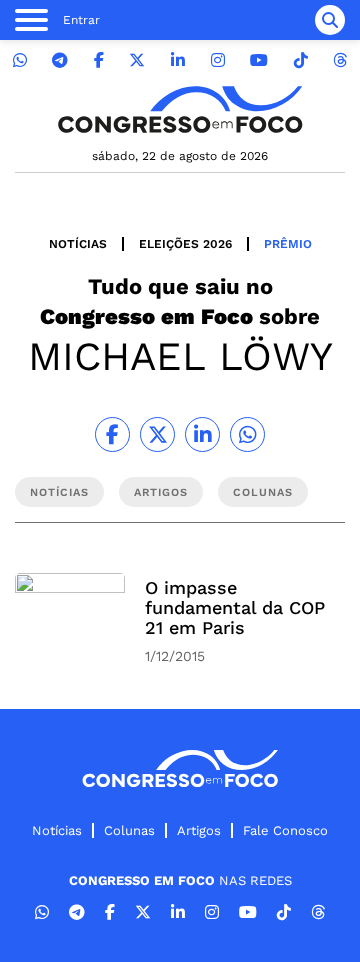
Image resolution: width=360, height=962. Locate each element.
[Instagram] (218, 60)
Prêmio (288, 244)
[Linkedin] (178, 60)
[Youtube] (259, 60)
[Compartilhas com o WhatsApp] (247, 434)
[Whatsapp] (20, 60)
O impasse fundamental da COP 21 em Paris (235, 607)
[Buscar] (330, 20)
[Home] (180, 109)
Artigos (199, 830)
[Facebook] (99, 60)
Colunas (129, 830)
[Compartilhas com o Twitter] (157, 434)
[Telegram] (60, 60)
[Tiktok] (301, 60)
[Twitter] (137, 60)
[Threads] (340, 60)
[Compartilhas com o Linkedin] (202, 434)
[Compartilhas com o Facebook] (112, 434)
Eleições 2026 (185, 244)
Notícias (78, 244)
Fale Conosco (285, 830)
